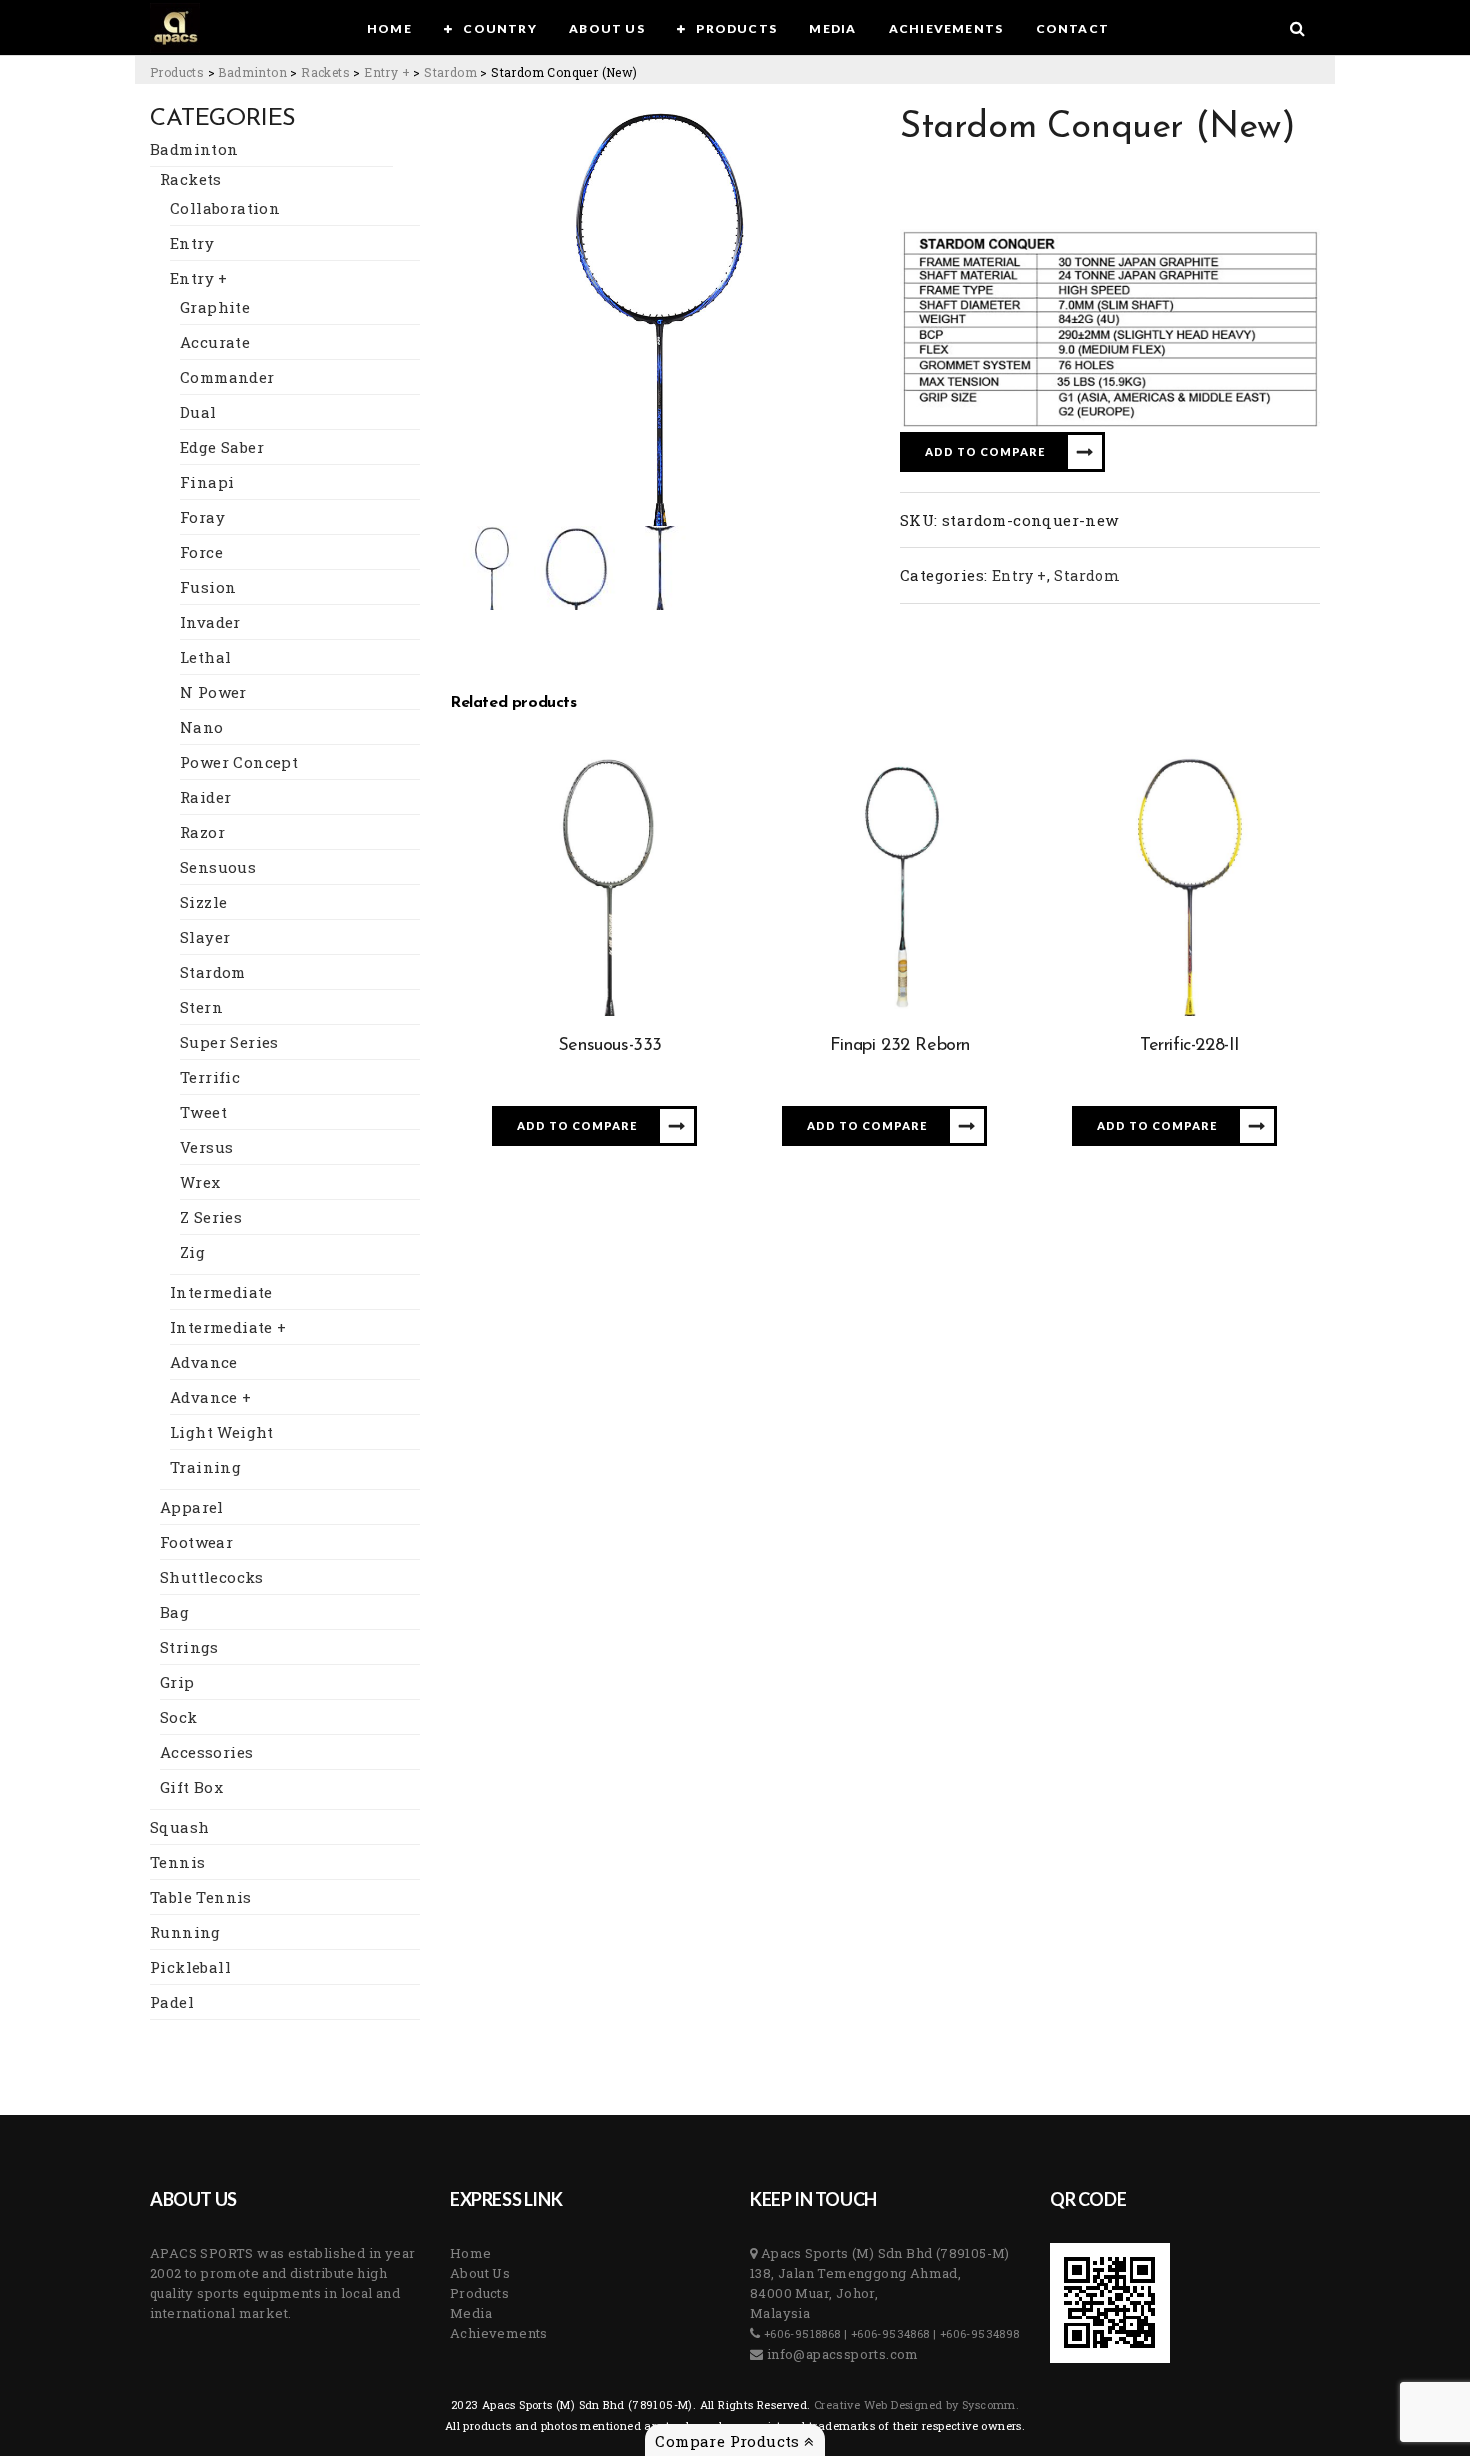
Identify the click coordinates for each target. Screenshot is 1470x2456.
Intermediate (221, 1292)
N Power (213, 692)
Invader (210, 622)
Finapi (207, 482)
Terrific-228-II (1190, 1046)
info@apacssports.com (840, 2354)
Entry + (199, 278)
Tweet (203, 1112)
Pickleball (190, 1967)
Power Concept (239, 762)
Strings (189, 1647)
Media (471, 2313)
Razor (202, 832)
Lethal (205, 657)
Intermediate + (228, 1327)
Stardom (213, 972)
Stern (201, 1007)
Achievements (499, 2333)
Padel (172, 2002)
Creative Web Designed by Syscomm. (915, 2404)
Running (185, 1932)
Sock (179, 1717)
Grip (177, 1682)
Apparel (192, 1507)
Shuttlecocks (212, 1577)
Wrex (200, 1182)
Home (471, 2253)
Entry (192, 243)
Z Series (211, 1217)
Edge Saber (222, 447)
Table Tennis (201, 1897)
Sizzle (203, 902)
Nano (202, 727)
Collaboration (225, 208)
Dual (198, 412)
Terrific (210, 1077)
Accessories (206, 1752)
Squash (179, 1827)
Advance (204, 1362)
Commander (227, 377)
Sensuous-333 (610, 1046)
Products (479, 2293)
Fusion (208, 587)
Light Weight (222, 1432)
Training (205, 1467)
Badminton (194, 149)
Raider (205, 797)
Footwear (196, 1542)
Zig (192, 1252)
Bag (174, 1612)
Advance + (211, 1397)
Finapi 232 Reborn (900, 1046)
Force (201, 552)
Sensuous (218, 867)
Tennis (177, 1862)
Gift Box (191, 1787)
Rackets (191, 179)
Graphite (215, 307)
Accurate (215, 342)
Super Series (229, 1042)
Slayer (205, 937)
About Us (480, 2273)
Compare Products (729, 2441)
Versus (206, 1147)
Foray (202, 517)
